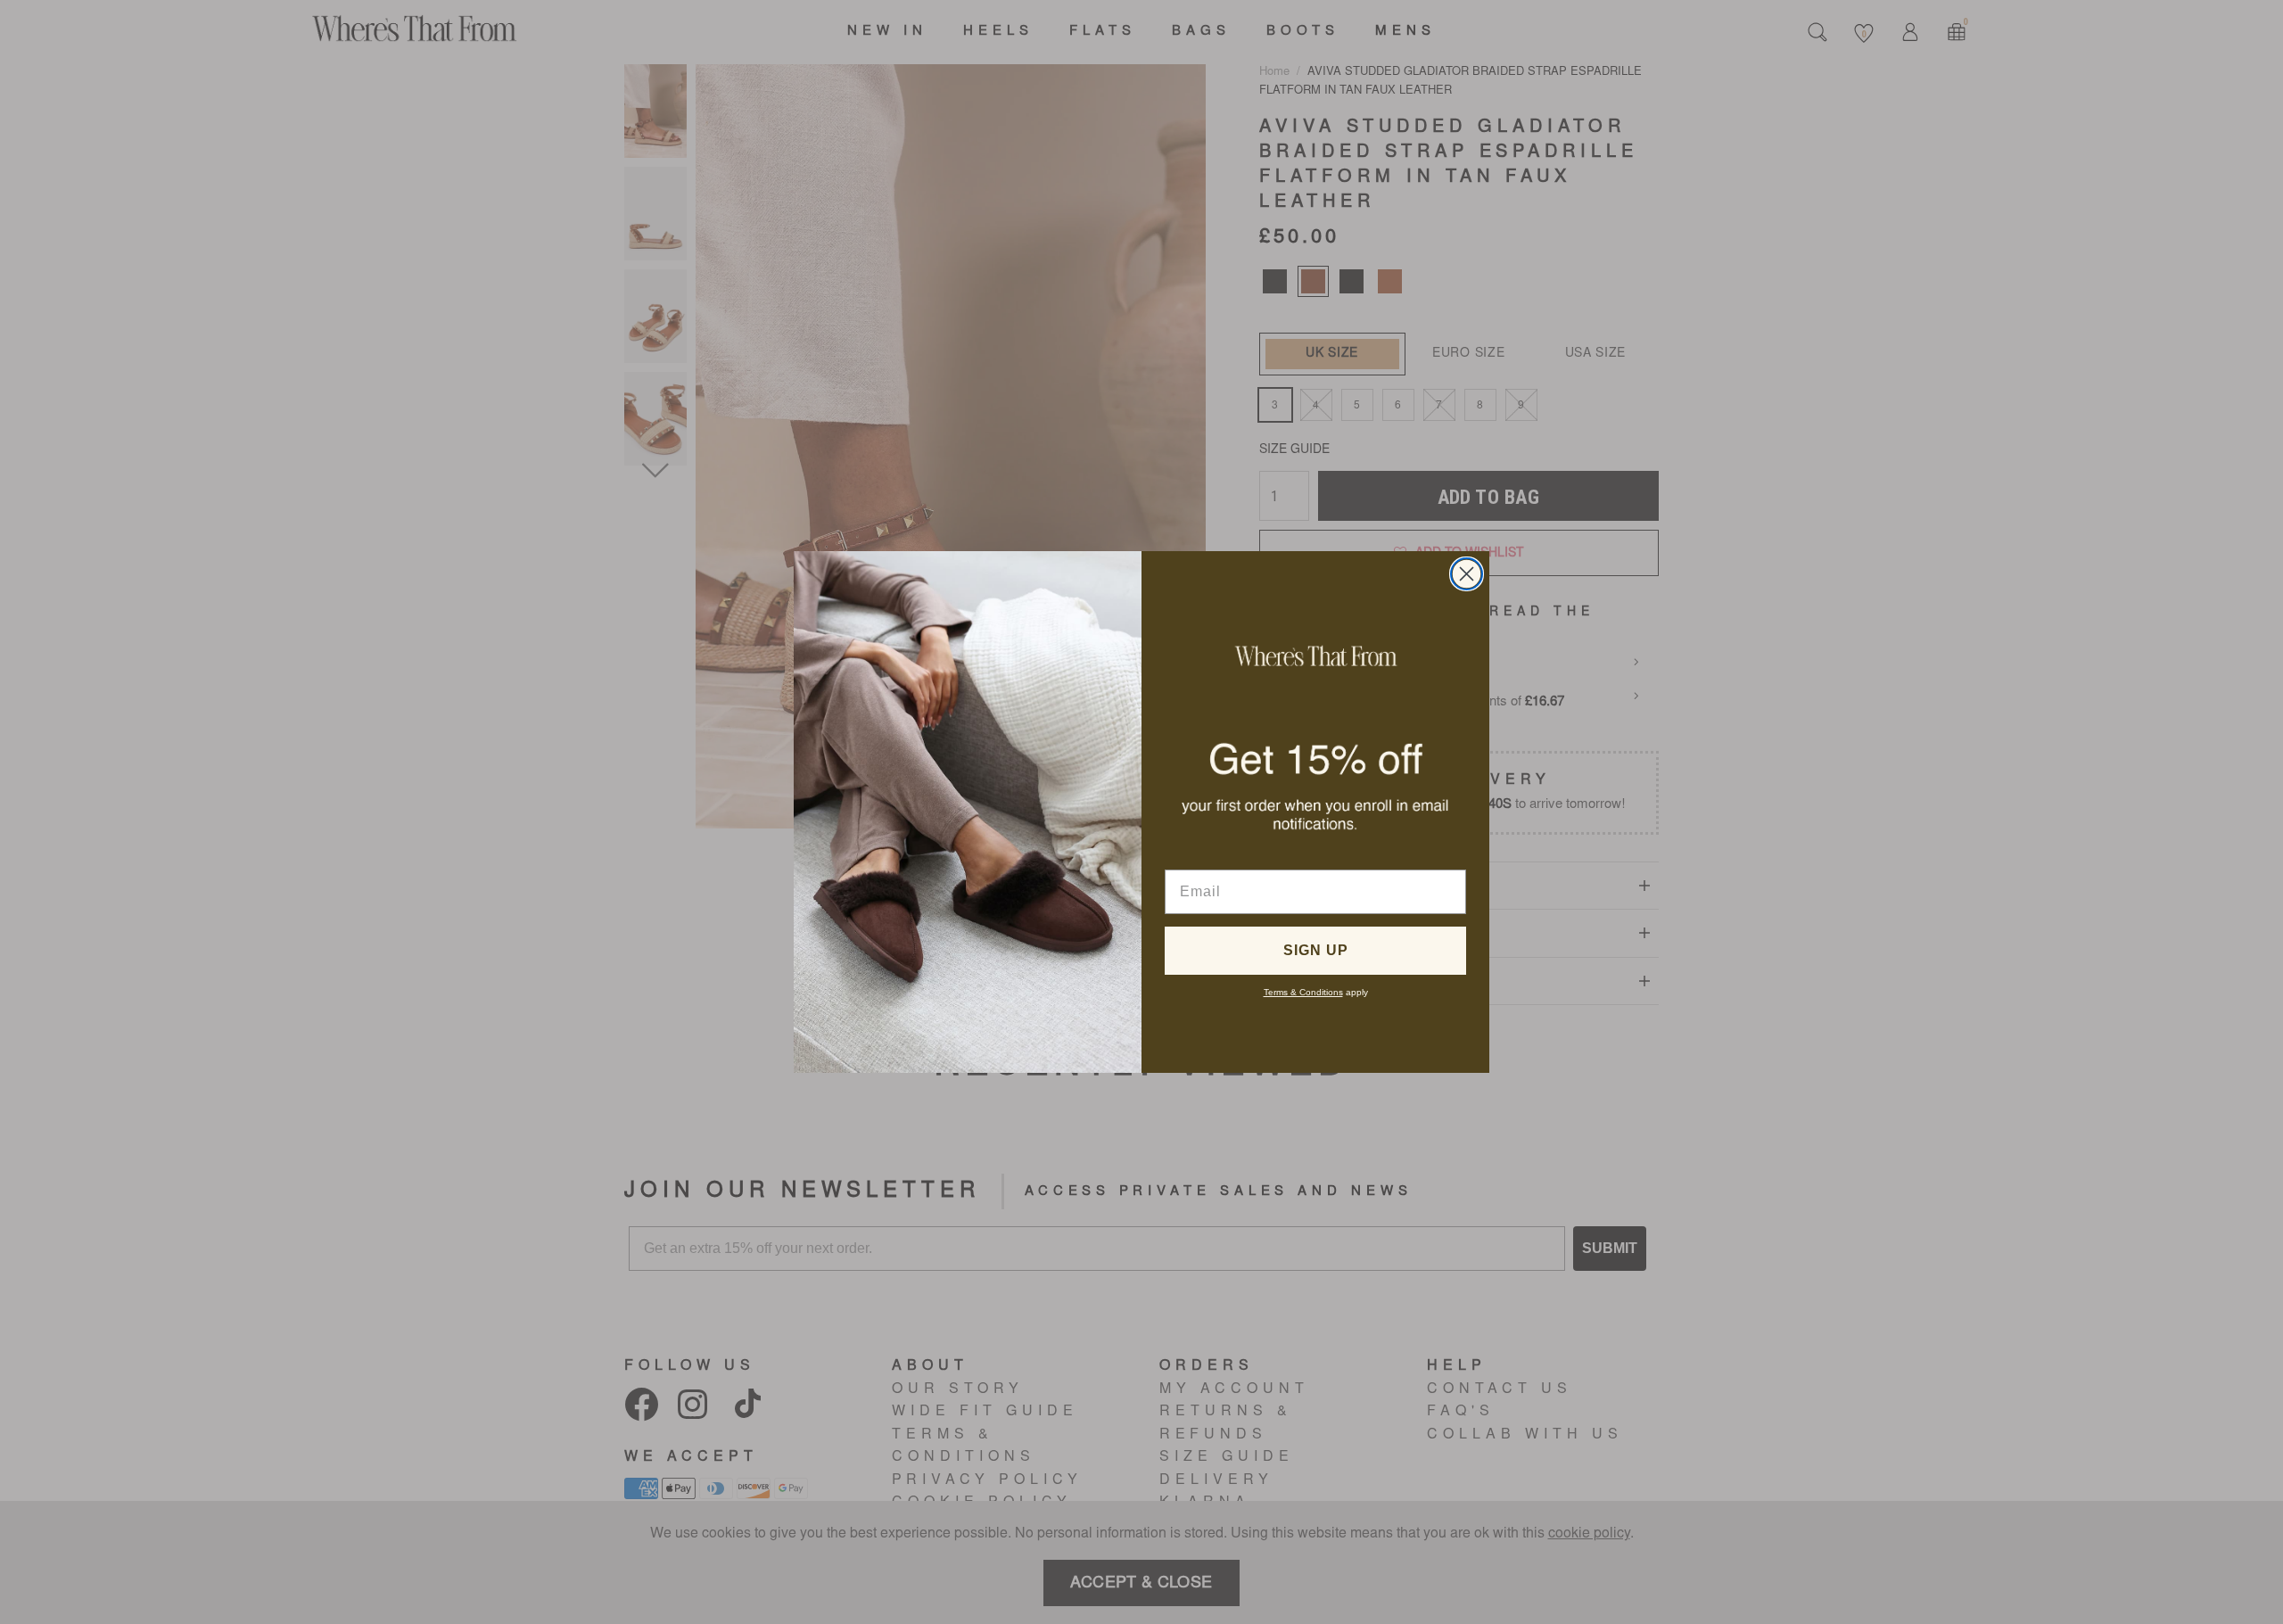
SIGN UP (1316, 950)
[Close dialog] (1467, 574)
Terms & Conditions (1303, 992)
